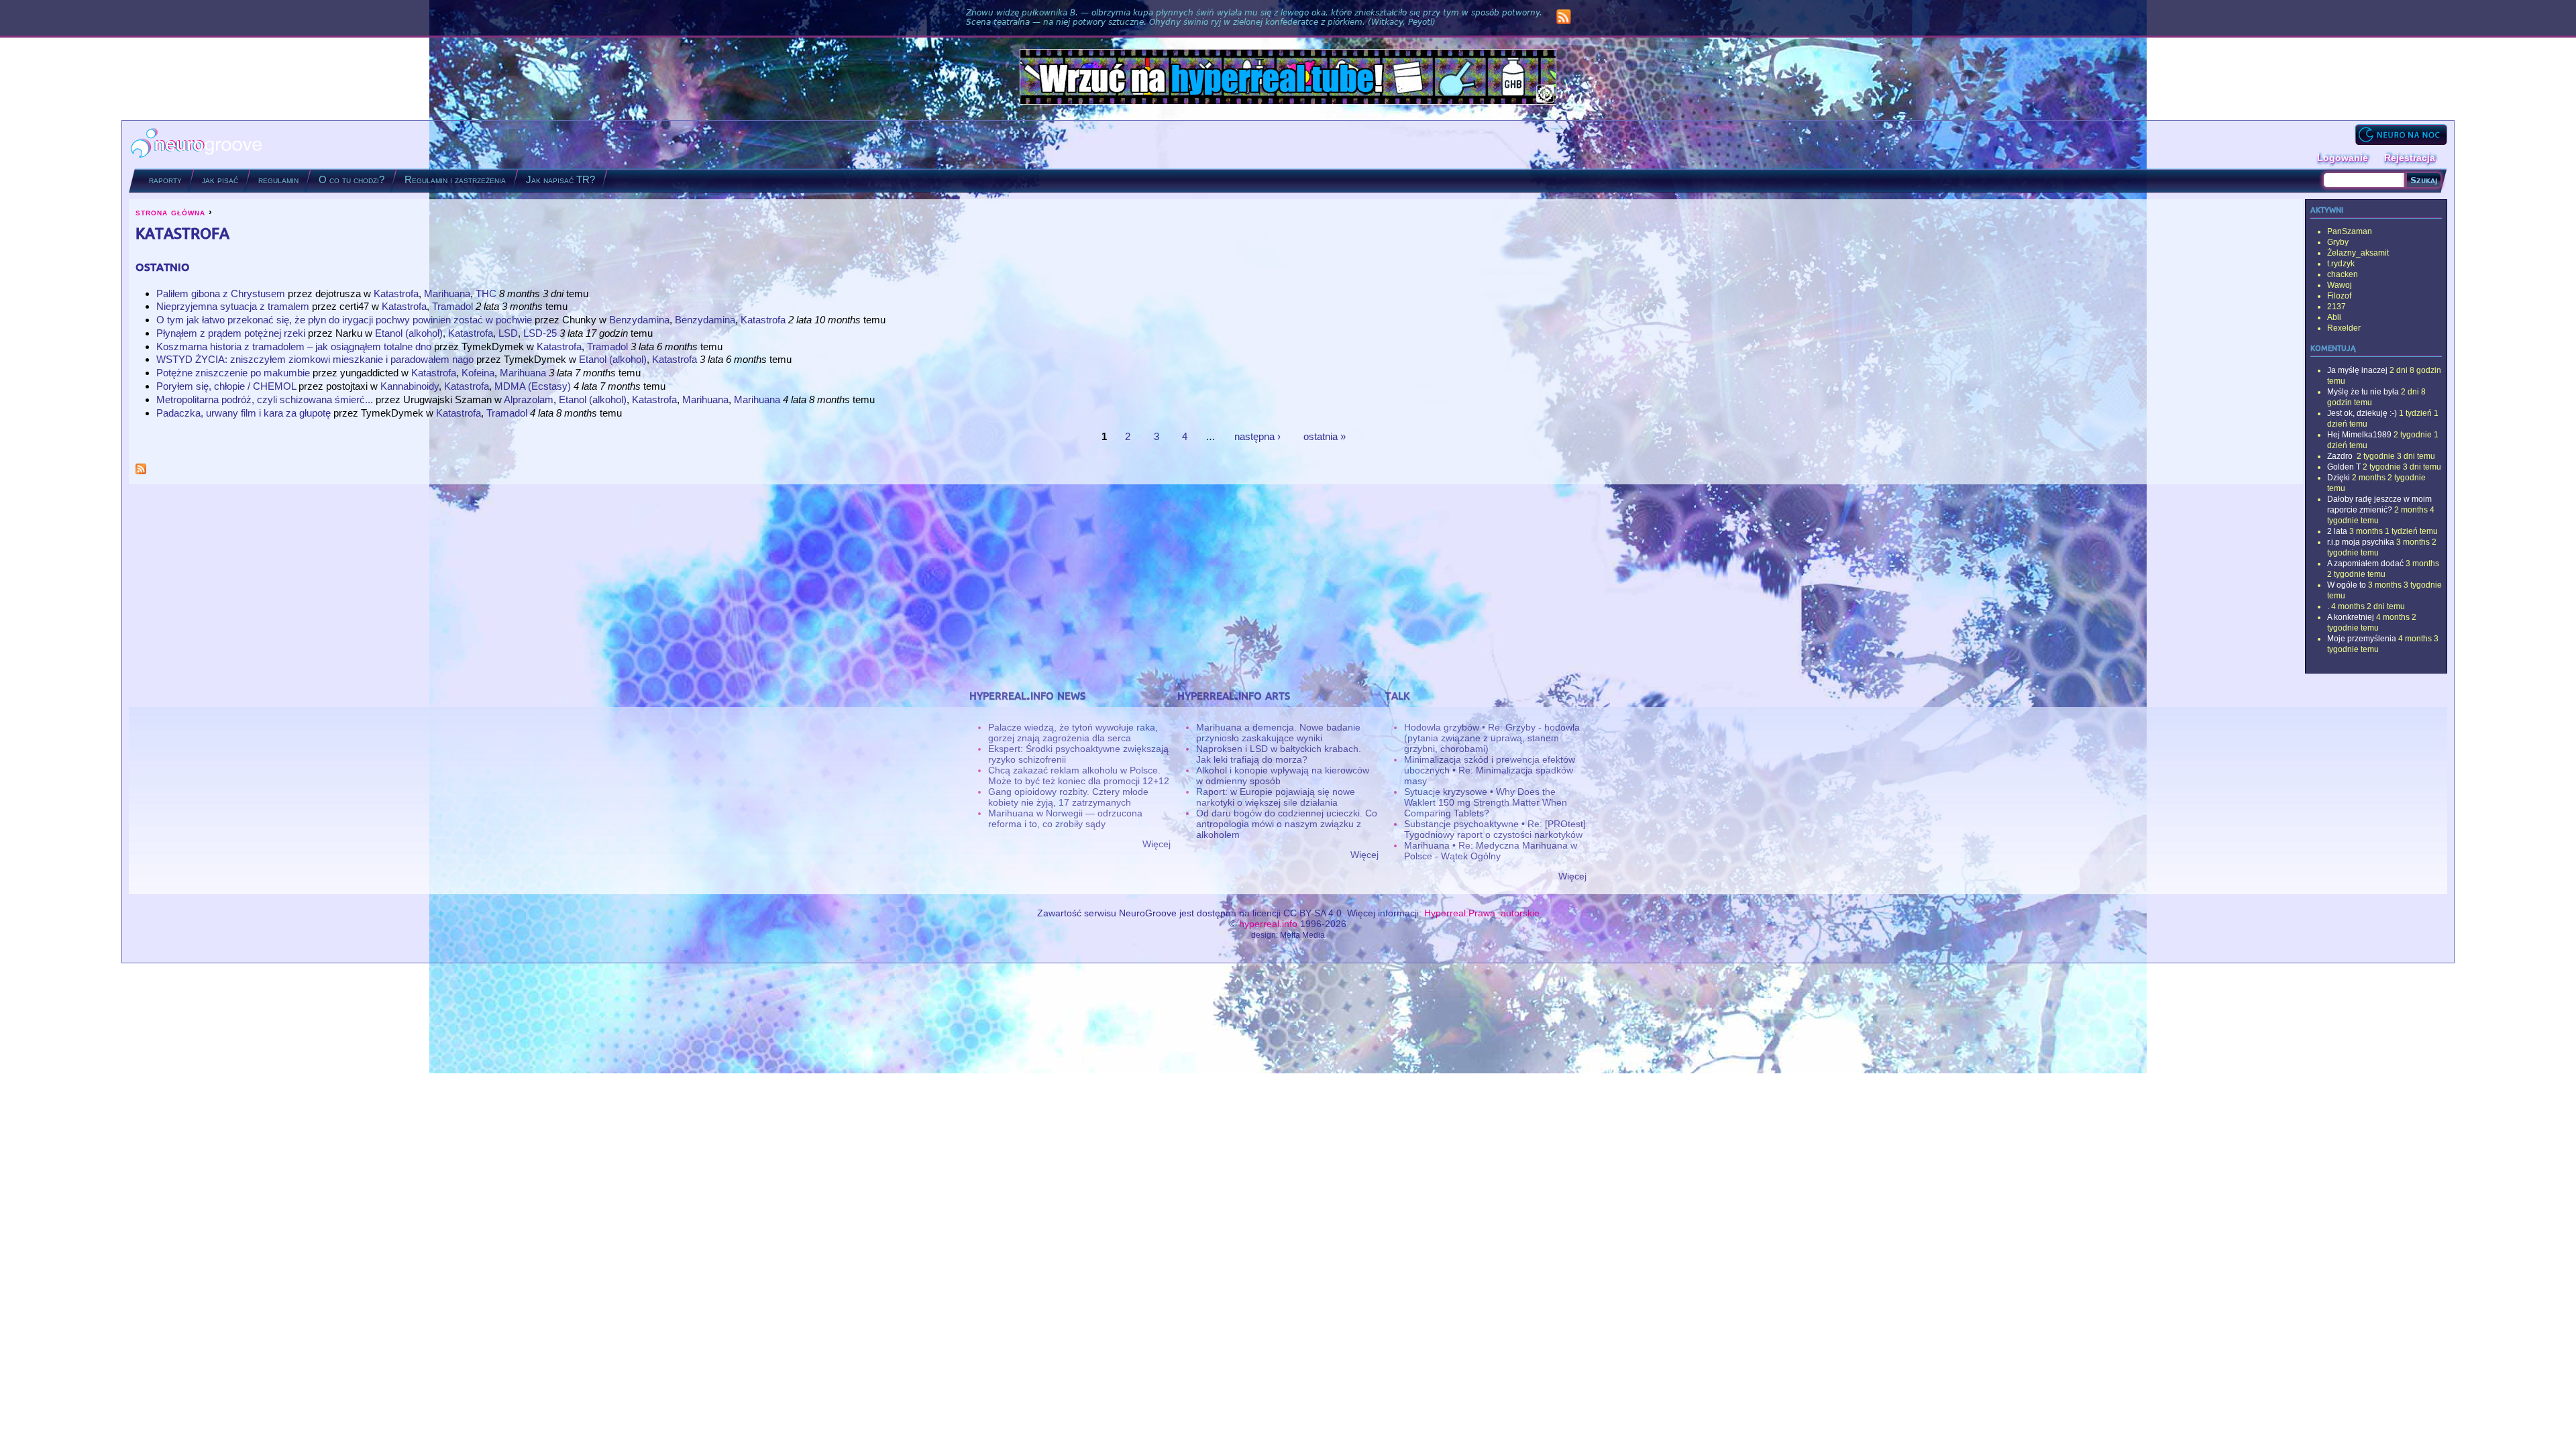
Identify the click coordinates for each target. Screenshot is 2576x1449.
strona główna (170, 212)
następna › (1257, 436)
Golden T (2344, 467)
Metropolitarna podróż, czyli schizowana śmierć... (265, 399)
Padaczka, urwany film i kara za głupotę (244, 413)
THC (486, 293)
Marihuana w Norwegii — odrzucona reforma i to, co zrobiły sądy (1065, 818)
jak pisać (220, 179)
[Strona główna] (197, 145)
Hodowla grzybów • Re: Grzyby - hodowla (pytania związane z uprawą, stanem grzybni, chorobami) (1492, 738)
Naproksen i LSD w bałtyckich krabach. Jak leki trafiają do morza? (1279, 754)
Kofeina (478, 373)
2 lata (2337, 531)
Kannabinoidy (410, 386)
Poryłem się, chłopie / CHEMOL (227, 386)
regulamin (278, 179)
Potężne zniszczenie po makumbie (233, 373)
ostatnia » (1325, 436)
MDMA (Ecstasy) (533, 386)
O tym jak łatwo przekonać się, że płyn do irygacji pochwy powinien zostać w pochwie (344, 320)
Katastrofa (396, 293)
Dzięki (2339, 478)
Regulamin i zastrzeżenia (455, 179)
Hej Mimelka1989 (2359, 435)
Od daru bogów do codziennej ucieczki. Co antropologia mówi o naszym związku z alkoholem (1287, 824)
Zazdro (2341, 456)
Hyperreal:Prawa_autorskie (1482, 913)
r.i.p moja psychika (2361, 542)
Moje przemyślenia (2362, 639)
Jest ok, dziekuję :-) (2362, 413)
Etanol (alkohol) (409, 333)
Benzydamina (639, 320)
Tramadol (452, 306)
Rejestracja (2410, 158)
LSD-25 (540, 333)
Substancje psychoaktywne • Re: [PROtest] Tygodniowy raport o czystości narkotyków (1495, 829)
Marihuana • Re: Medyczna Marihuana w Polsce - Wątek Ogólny (1491, 851)
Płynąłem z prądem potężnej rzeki (231, 333)
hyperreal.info (1268, 924)
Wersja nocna (2401, 135)
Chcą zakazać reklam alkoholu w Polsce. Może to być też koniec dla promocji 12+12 (1079, 775)
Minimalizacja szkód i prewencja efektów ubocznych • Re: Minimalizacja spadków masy (1490, 770)
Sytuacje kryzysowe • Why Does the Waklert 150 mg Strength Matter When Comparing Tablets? (1486, 802)
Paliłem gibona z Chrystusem (221, 293)
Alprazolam (529, 399)
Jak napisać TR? (560, 179)
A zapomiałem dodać (2365, 563)
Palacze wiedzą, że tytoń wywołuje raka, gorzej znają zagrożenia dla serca (1073, 733)
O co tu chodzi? (352, 179)
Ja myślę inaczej (2357, 370)
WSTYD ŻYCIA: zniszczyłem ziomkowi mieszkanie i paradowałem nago (315, 359)
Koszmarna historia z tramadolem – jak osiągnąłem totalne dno (294, 346)
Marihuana (447, 293)
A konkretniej (2351, 617)
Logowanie (2343, 158)
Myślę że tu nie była (2363, 392)
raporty (165, 179)
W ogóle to (2347, 585)
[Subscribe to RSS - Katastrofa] (141, 471)
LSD (508, 333)
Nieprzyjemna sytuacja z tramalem (233, 306)
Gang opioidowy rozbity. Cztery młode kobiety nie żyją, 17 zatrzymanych (1068, 797)
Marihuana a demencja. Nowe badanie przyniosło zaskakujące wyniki (1278, 733)
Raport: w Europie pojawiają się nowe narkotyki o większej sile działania (1276, 797)
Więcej (1157, 844)
